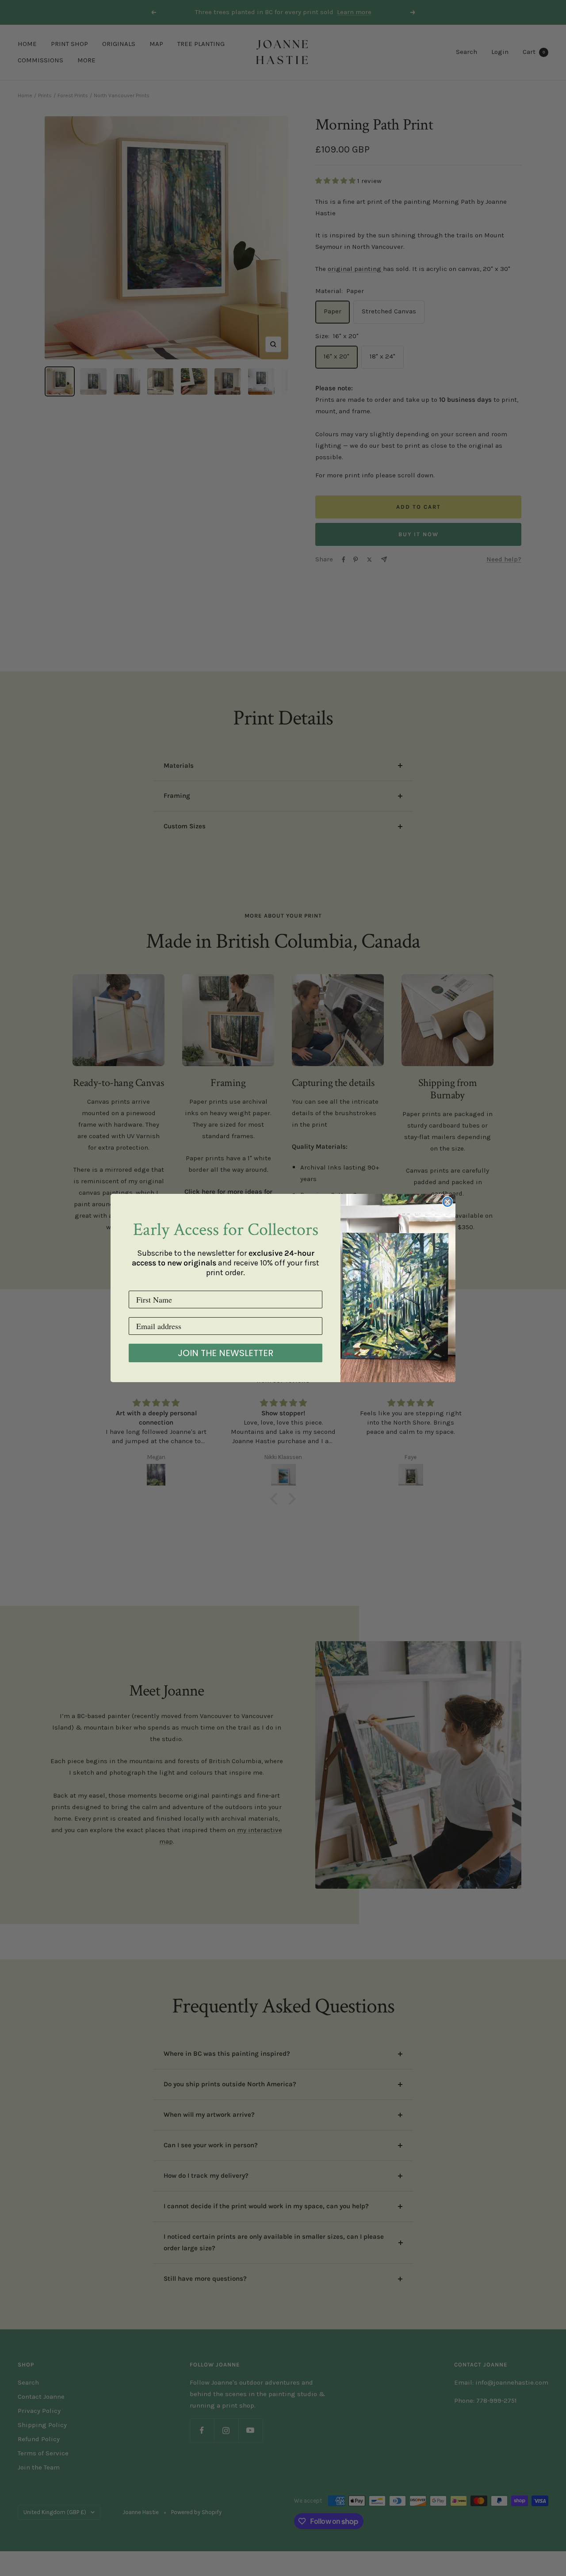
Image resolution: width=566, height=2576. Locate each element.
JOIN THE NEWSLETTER (226, 1353)
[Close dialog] (447, 1202)
